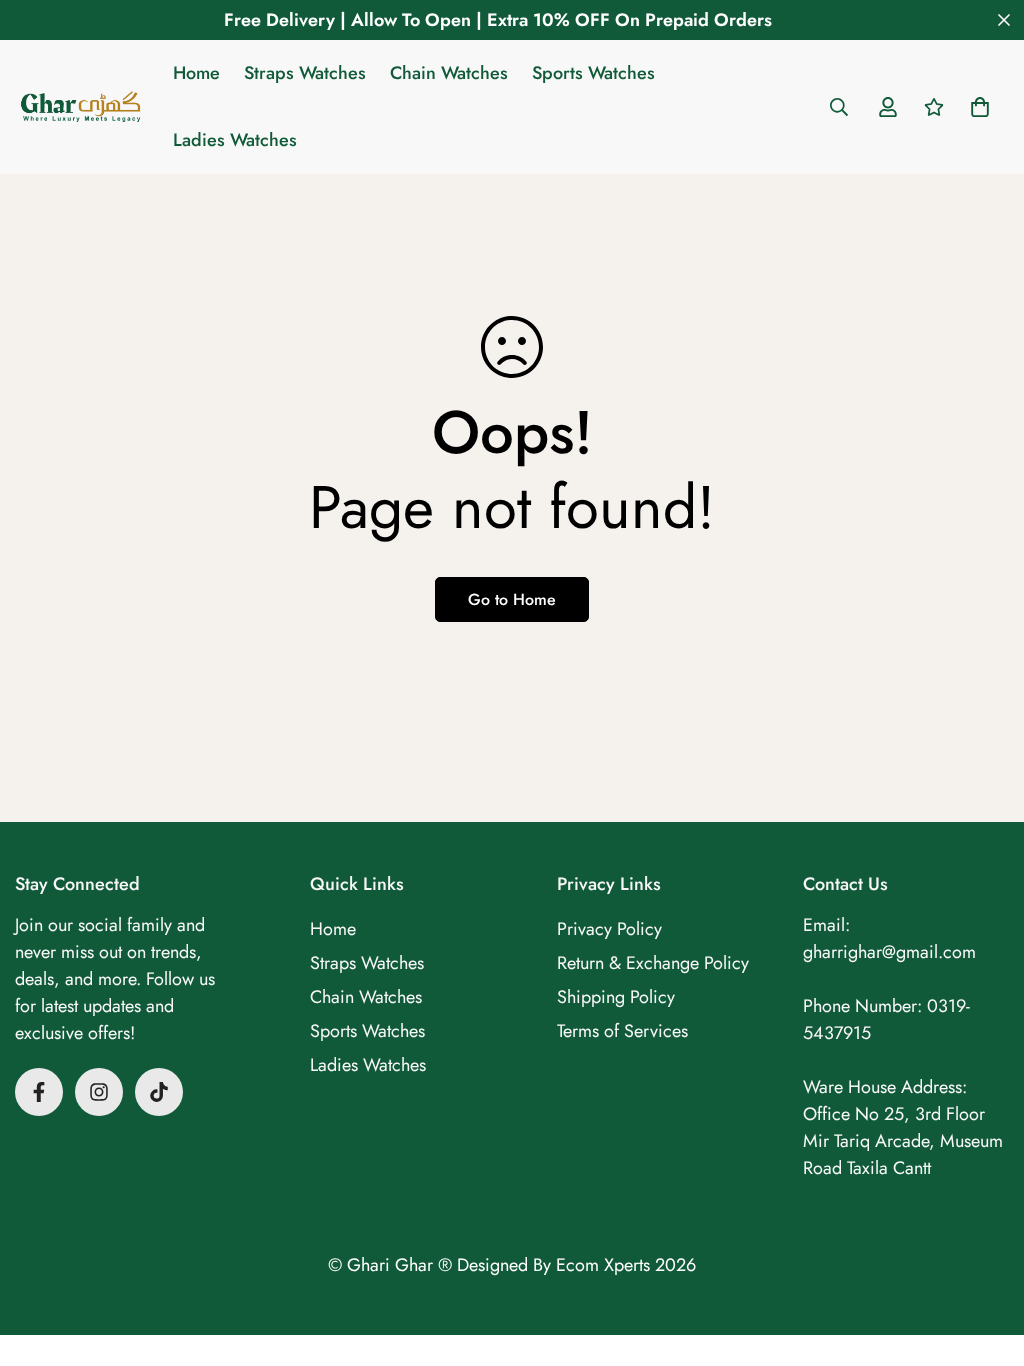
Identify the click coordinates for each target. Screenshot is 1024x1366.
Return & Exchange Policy (653, 963)
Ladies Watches (235, 140)
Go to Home (512, 599)
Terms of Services (622, 1031)
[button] (980, 107)
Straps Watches (305, 73)
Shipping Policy (616, 997)
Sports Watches (593, 73)
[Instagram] (99, 1092)
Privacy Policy (609, 929)
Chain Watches (449, 73)
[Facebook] (39, 1092)
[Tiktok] (159, 1092)
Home (196, 73)
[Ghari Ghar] (80, 107)
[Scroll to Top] (985, 1257)
